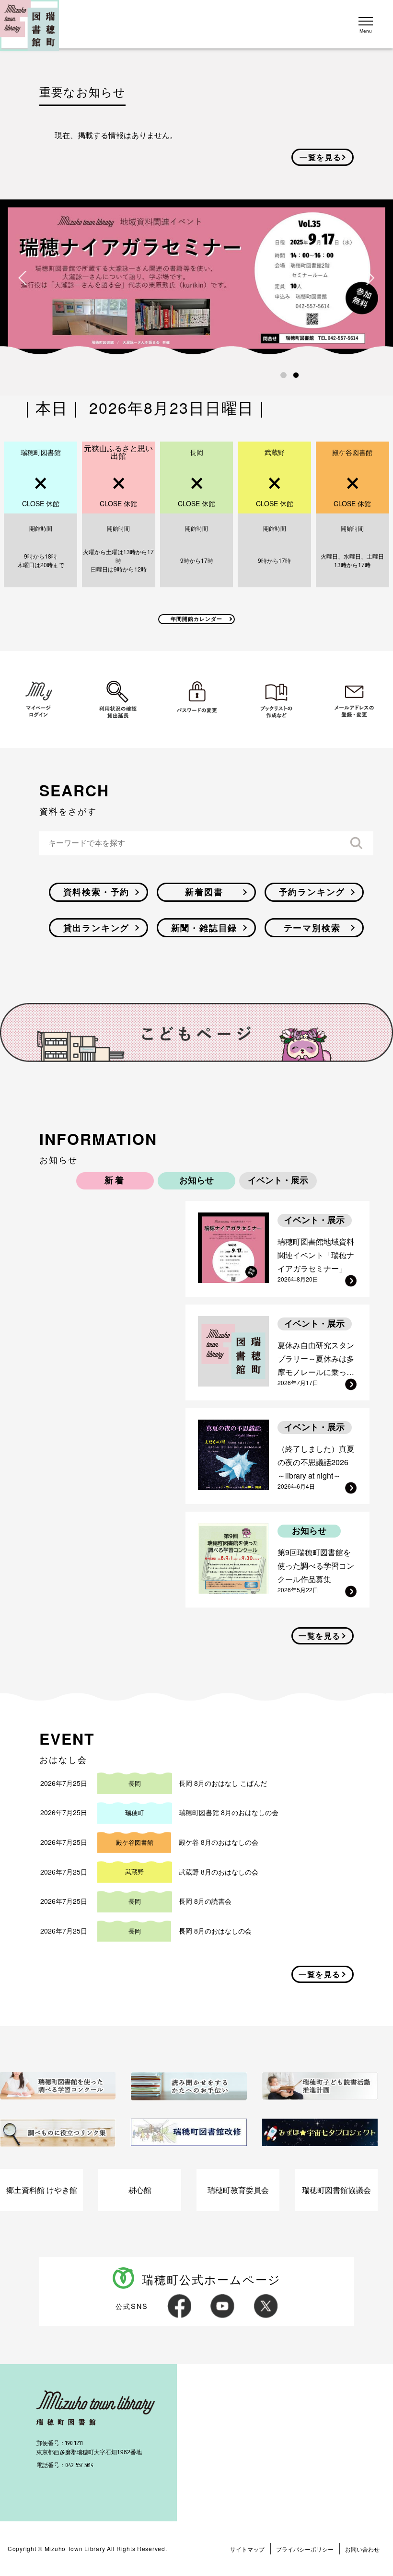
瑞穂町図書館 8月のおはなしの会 (229, 1812)
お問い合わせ (362, 2549)
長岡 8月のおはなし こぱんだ (223, 1783)
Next (370, 278)
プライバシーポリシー (305, 2549)
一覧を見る (321, 157)
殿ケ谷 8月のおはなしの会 (219, 1842)
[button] (283, 375)
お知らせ (196, 1180)
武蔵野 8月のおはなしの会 (219, 1872)
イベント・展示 (278, 1180)
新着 (115, 1180)
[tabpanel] (196, 278)
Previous (23, 278)
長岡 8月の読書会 (205, 1901)
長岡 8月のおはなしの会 (215, 1931)
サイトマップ (247, 2549)
